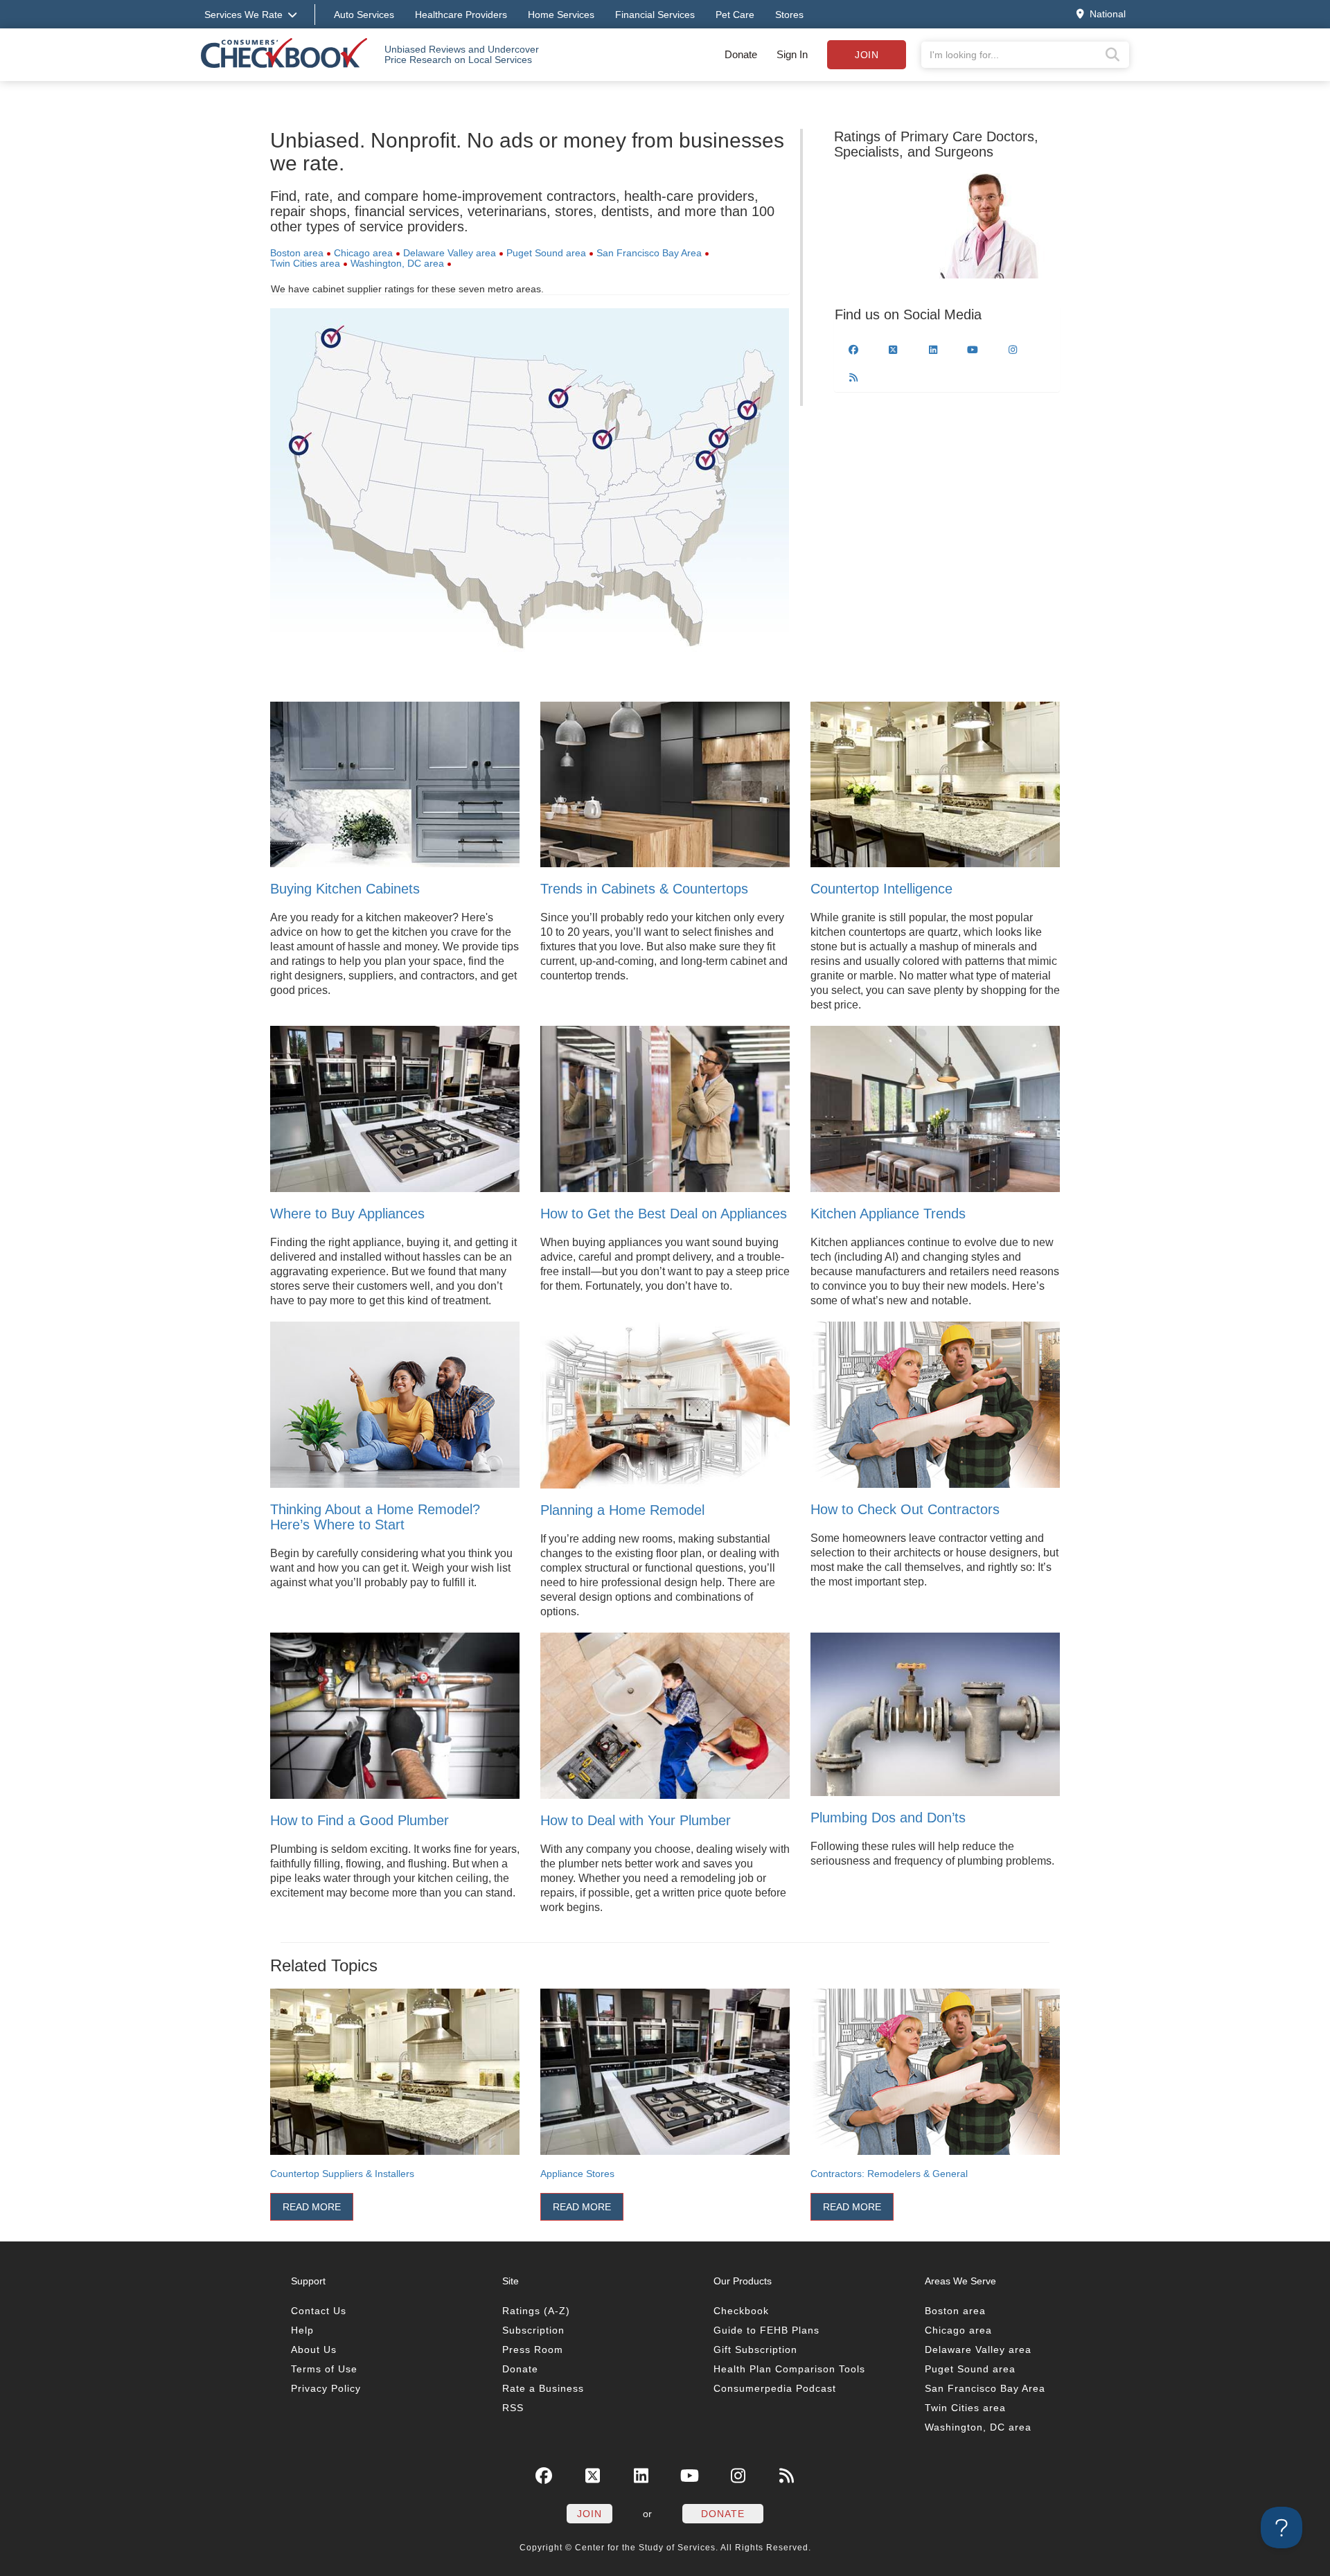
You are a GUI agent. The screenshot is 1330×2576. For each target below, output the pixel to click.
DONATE (723, 2514)
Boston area (297, 253)
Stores (789, 15)
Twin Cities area (305, 263)
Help (302, 2330)
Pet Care (735, 15)
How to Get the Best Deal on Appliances (664, 1214)
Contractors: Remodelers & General (889, 2174)
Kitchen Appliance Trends (888, 1214)
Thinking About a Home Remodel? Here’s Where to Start (375, 1517)
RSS (513, 2408)
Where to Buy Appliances (347, 1214)
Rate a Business (543, 2388)
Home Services (561, 15)
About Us (314, 2350)
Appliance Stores (577, 2174)
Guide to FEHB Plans (766, 2330)
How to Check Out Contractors (905, 1509)
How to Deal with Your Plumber (636, 1820)
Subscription (533, 2330)
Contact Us (319, 2311)
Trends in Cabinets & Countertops (644, 889)
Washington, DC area (397, 263)
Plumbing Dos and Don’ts (888, 1818)
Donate (741, 54)
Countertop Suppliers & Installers (342, 2174)
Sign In (792, 54)
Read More (312, 2207)
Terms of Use (324, 2369)
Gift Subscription (755, 2350)
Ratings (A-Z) (536, 2311)
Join (867, 55)
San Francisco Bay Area (649, 253)
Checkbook (741, 2311)
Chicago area (363, 253)
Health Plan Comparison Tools (789, 2369)
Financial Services (655, 15)
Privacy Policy (326, 2388)
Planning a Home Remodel (622, 1510)
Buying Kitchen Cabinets (345, 889)
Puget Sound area (546, 253)
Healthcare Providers (461, 15)
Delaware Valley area (450, 253)
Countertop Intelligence (881, 889)
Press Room (533, 2350)
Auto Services (364, 15)
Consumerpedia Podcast (775, 2388)
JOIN (589, 2514)
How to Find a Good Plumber (360, 1820)
